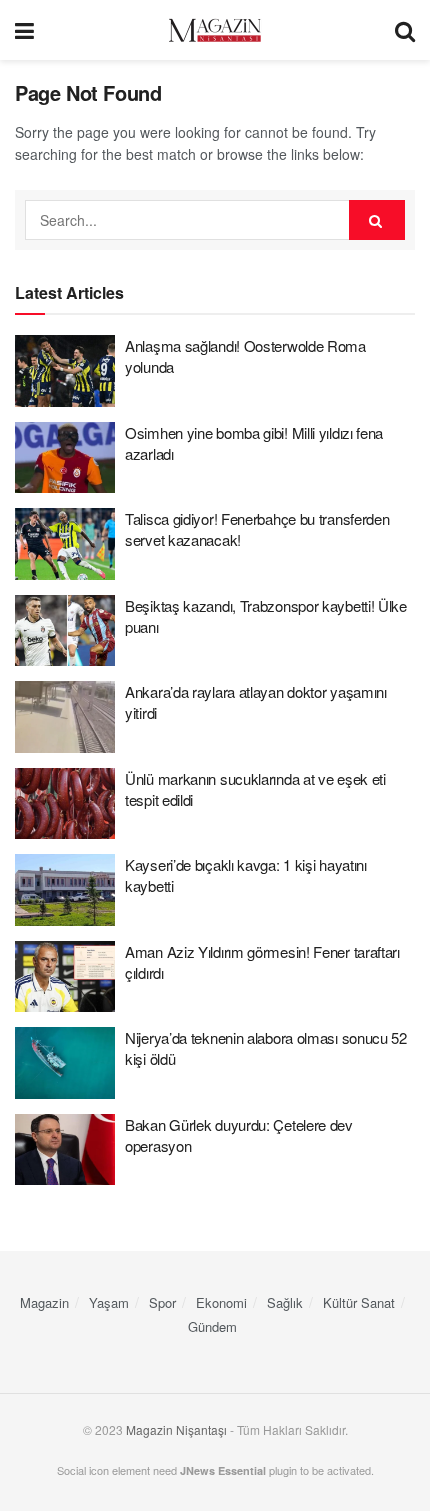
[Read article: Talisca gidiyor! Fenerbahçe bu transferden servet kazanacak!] (65, 544)
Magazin (44, 1302)
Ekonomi (221, 1302)
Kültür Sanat (359, 1302)
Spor (162, 1302)
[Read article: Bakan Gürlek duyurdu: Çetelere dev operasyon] (65, 1150)
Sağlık (285, 1302)
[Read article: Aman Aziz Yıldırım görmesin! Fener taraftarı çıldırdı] (65, 977)
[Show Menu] (24, 30)
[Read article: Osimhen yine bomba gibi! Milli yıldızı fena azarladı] (65, 458)
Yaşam (109, 1302)
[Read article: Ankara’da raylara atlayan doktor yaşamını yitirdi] (65, 717)
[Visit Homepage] (215, 30)
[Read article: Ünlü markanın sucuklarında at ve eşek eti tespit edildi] (65, 804)
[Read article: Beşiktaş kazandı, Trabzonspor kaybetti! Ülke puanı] (65, 631)
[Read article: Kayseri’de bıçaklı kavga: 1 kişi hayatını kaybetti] (65, 890)
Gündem (212, 1326)
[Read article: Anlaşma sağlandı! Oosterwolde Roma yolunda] (65, 371)
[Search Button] (405, 30)
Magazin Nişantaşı (176, 1429)
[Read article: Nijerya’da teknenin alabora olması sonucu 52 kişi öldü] (65, 1063)
